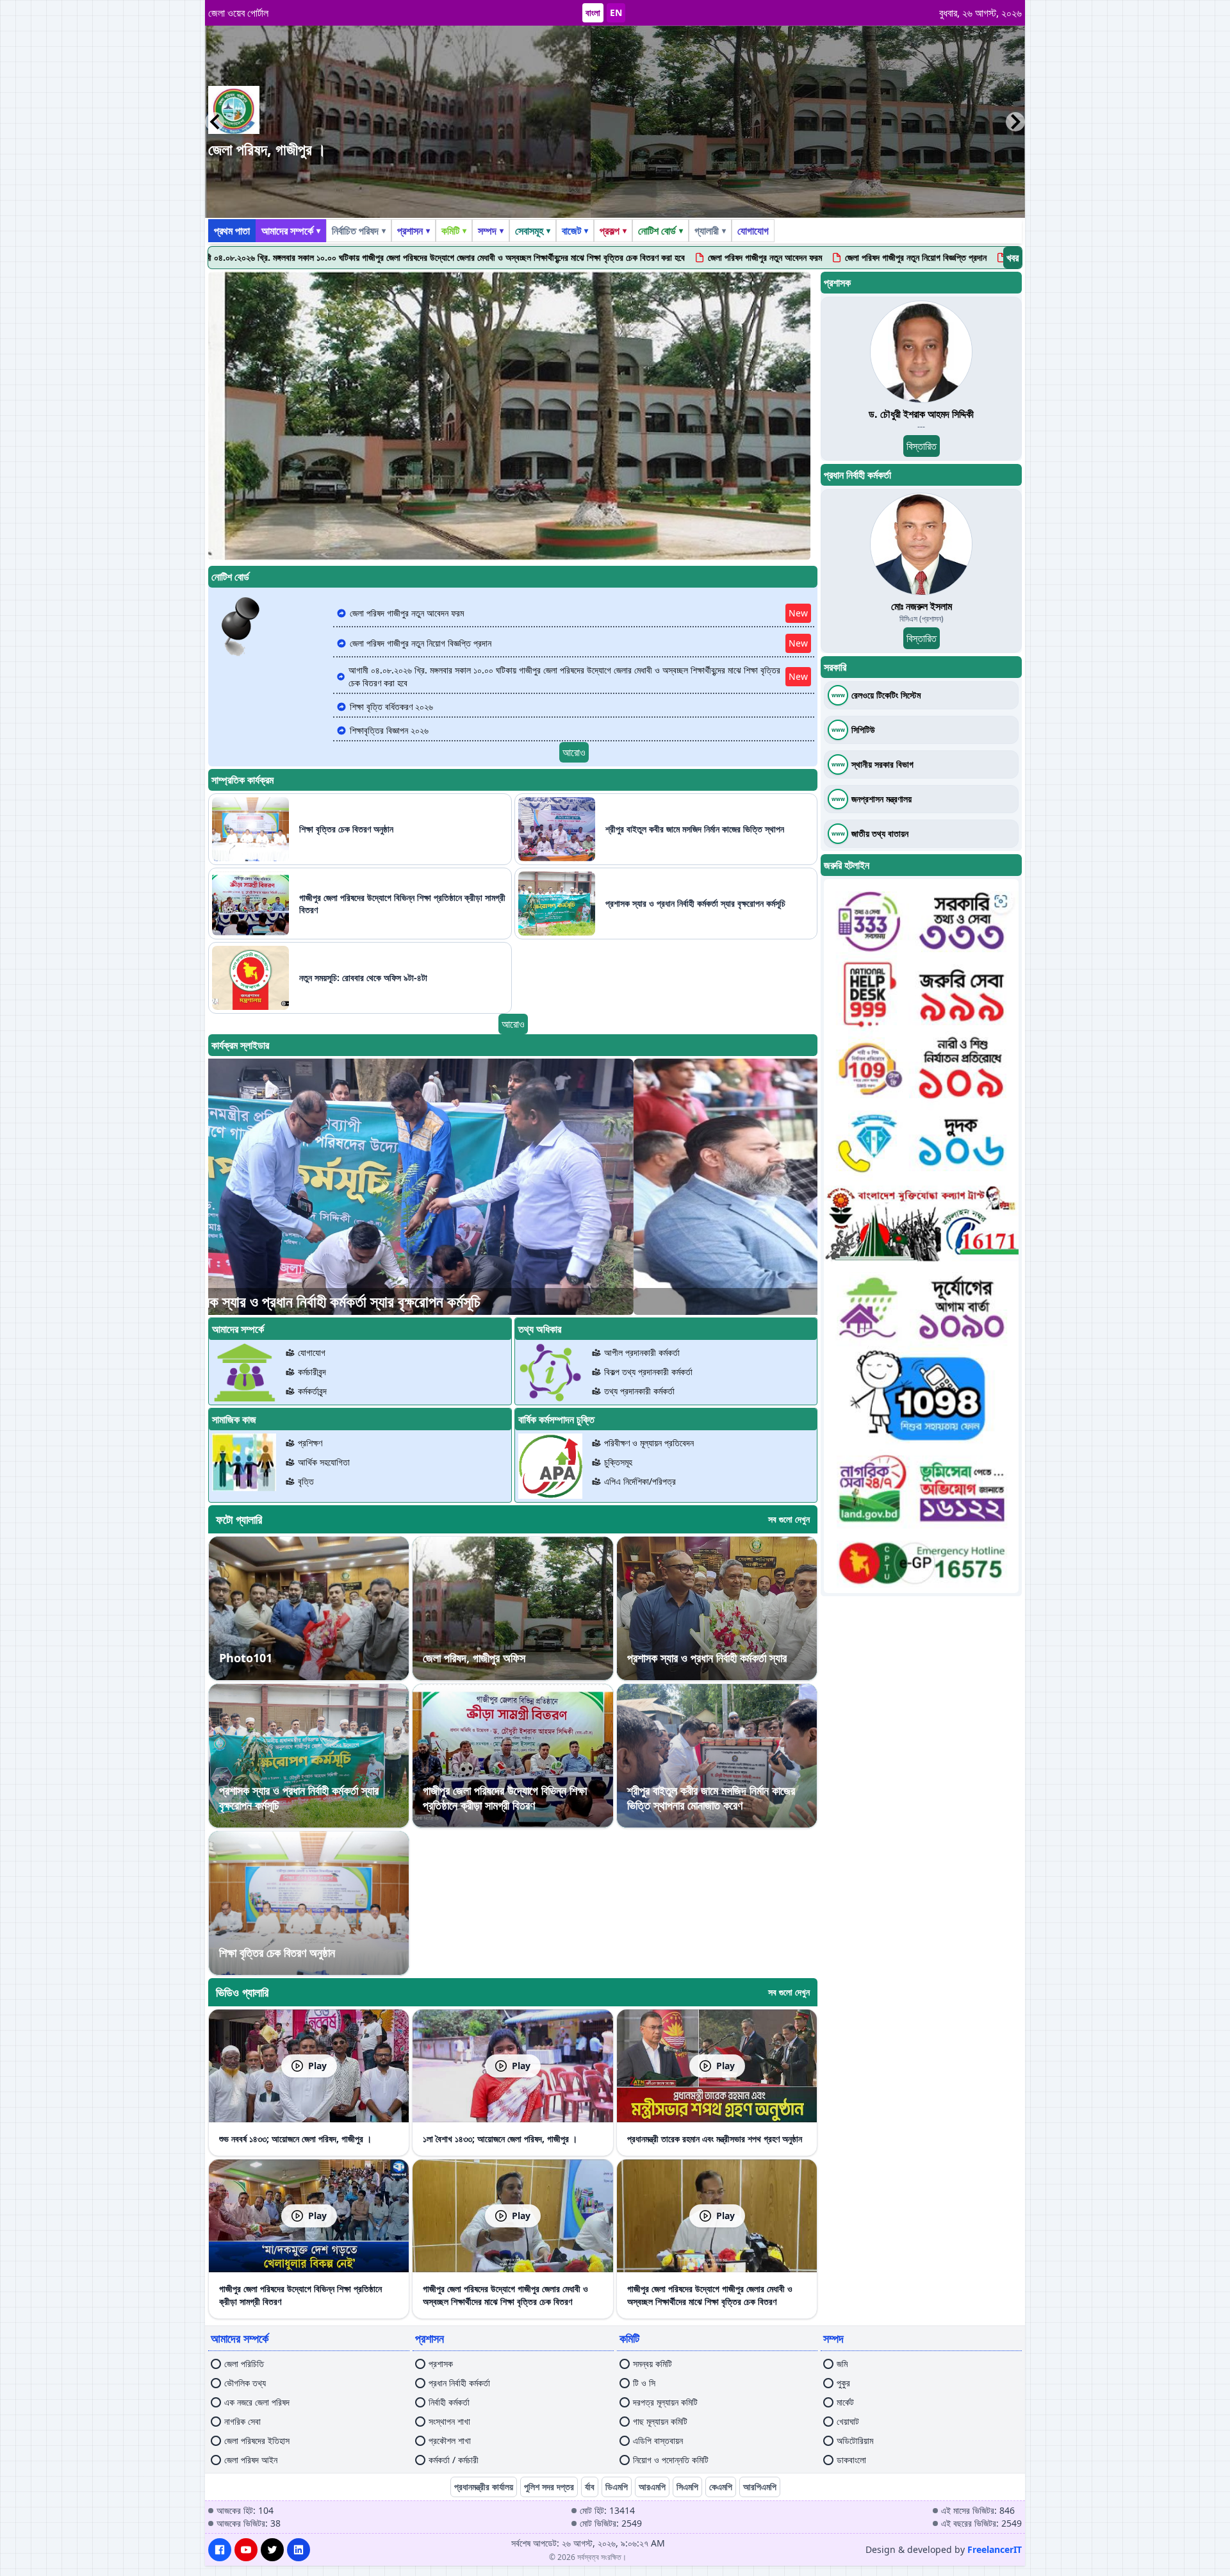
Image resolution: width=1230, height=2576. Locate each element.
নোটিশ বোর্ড (660, 231)
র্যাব (590, 2487)
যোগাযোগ (753, 231)
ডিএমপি (617, 2487)
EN (616, 12)
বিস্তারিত (922, 446)
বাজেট (575, 231)
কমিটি (454, 231)
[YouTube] (246, 2550)
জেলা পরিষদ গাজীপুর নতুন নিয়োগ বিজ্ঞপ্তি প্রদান (745, 257)
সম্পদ (491, 231)
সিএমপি (687, 2487)
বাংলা (593, 12)
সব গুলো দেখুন (789, 1519)
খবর (1013, 258)
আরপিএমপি (760, 2487)
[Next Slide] (1015, 122)
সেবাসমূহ (533, 231)
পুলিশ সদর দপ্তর (549, 2487)
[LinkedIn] (299, 2550)
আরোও (574, 752)
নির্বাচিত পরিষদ (359, 231)
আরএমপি (652, 2487)
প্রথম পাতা (232, 231)
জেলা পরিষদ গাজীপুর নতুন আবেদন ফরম (594, 257)
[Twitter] (272, 2550)
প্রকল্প (613, 231)
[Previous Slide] (215, 122)
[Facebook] (220, 2550)
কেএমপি (721, 2487)
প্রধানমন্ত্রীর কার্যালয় (484, 2487)
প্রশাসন (414, 231)
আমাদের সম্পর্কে (291, 231)
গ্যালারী (710, 231)
